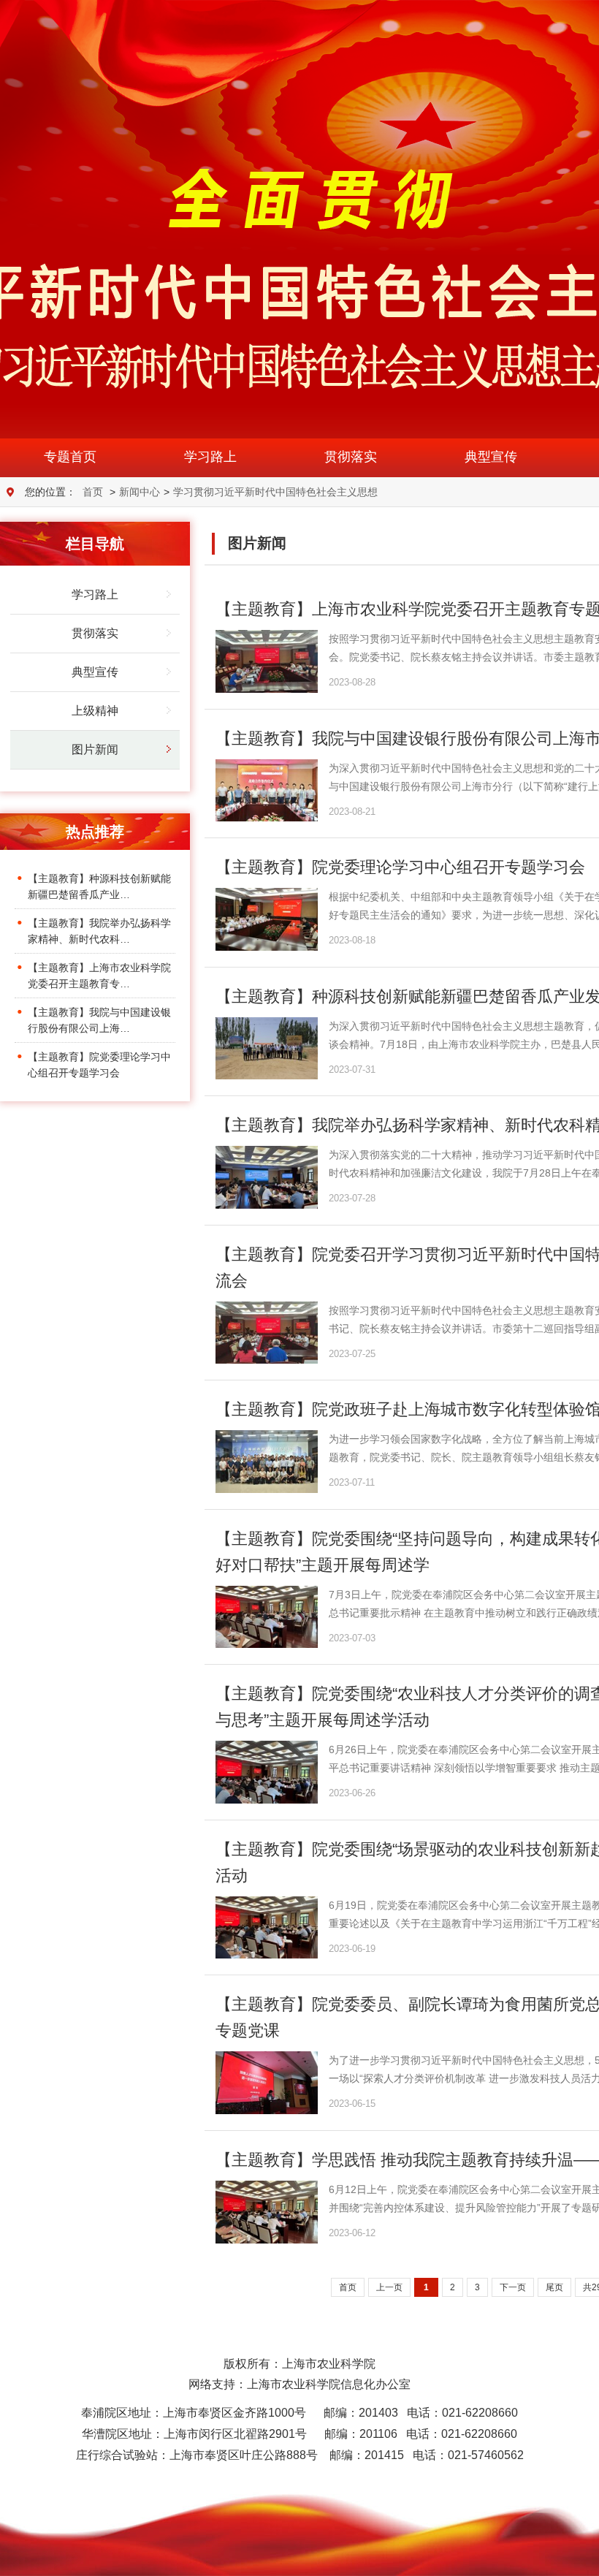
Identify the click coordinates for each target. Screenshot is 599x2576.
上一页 (389, 2287)
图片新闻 (95, 749)
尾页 (554, 2287)
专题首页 (70, 457)
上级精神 (95, 711)
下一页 (513, 2287)
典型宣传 (491, 457)
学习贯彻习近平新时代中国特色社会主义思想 (275, 492)
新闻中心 (140, 492)
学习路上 (210, 457)
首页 (93, 492)
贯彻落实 (351, 457)
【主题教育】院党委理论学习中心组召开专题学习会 (400, 867)
